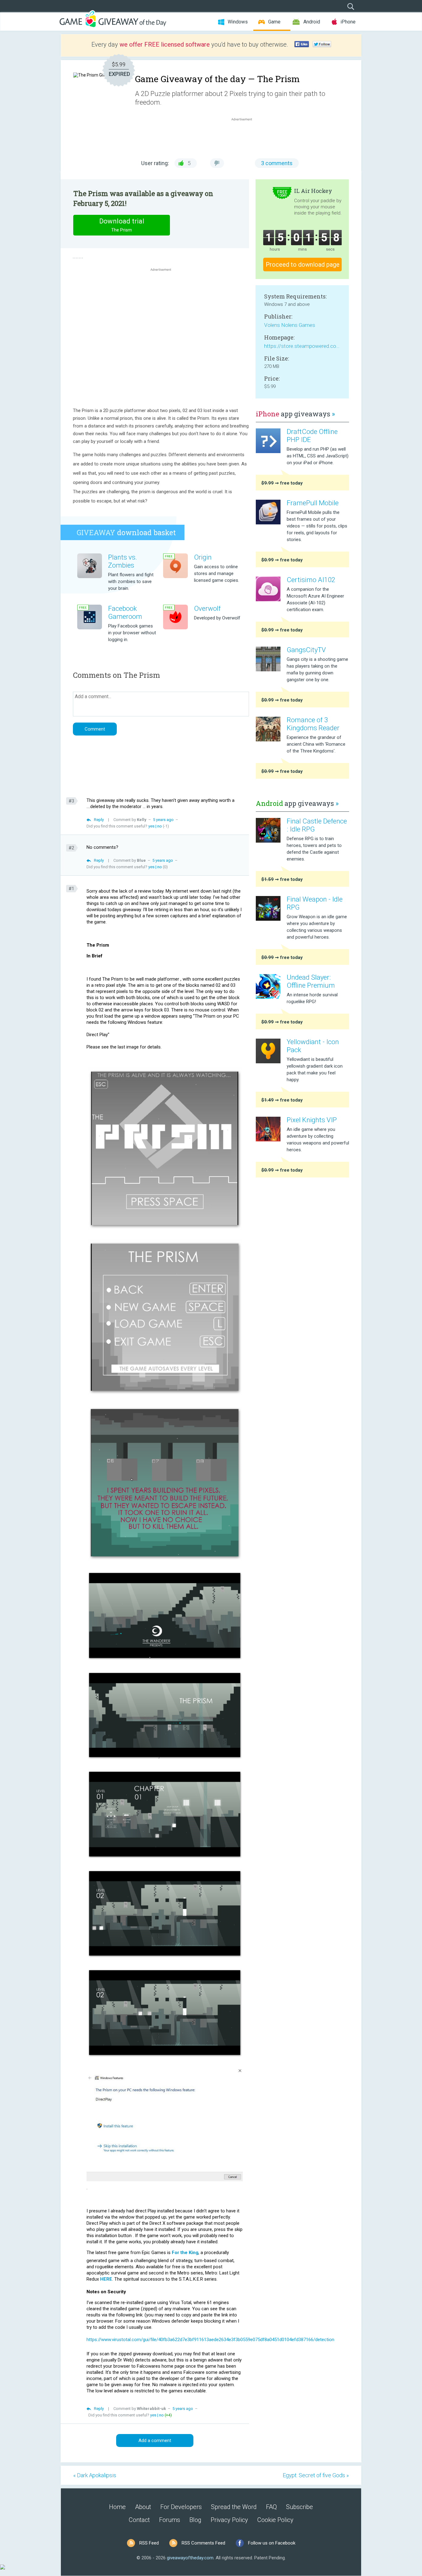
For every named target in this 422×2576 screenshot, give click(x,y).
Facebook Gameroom (125, 613)
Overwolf (207, 609)
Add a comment (155, 2441)
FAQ (271, 2507)
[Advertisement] (245, 137)
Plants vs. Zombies (122, 561)
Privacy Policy (229, 2520)
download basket (126, 532)
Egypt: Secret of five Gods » (316, 2475)
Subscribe (300, 2507)
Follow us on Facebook (272, 2543)
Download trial (122, 225)
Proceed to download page (303, 265)
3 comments (277, 163)
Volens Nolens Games (290, 325)
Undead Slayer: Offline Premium (311, 981)
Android (312, 22)
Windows (238, 22)
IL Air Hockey (313, 191)
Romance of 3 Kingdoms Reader (313, 724)
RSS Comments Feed (203, 2543)
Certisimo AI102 (311, 580)
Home (117, 2507)
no (160, 826)
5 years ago (163, 820)
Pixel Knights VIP (312, 1120)
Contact (139, 2520)
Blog (195, 2520)
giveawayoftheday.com (190, 2558)
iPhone (348, 22)
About (143, 2507)
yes (151, 826)
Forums (170, 2520)
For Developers (181, 2507)
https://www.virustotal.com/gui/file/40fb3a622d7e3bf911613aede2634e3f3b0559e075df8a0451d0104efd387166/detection (210, 2340)
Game (274, 22)
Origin (203, 557)
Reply (99, 820)
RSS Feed (149, 2543)
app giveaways (295, 414)
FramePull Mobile (313, 503)
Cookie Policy (275, 2520)
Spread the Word (234, 2507)
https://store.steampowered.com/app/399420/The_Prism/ (302, 346)
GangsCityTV (306, 650)
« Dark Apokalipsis (95, 2475)
